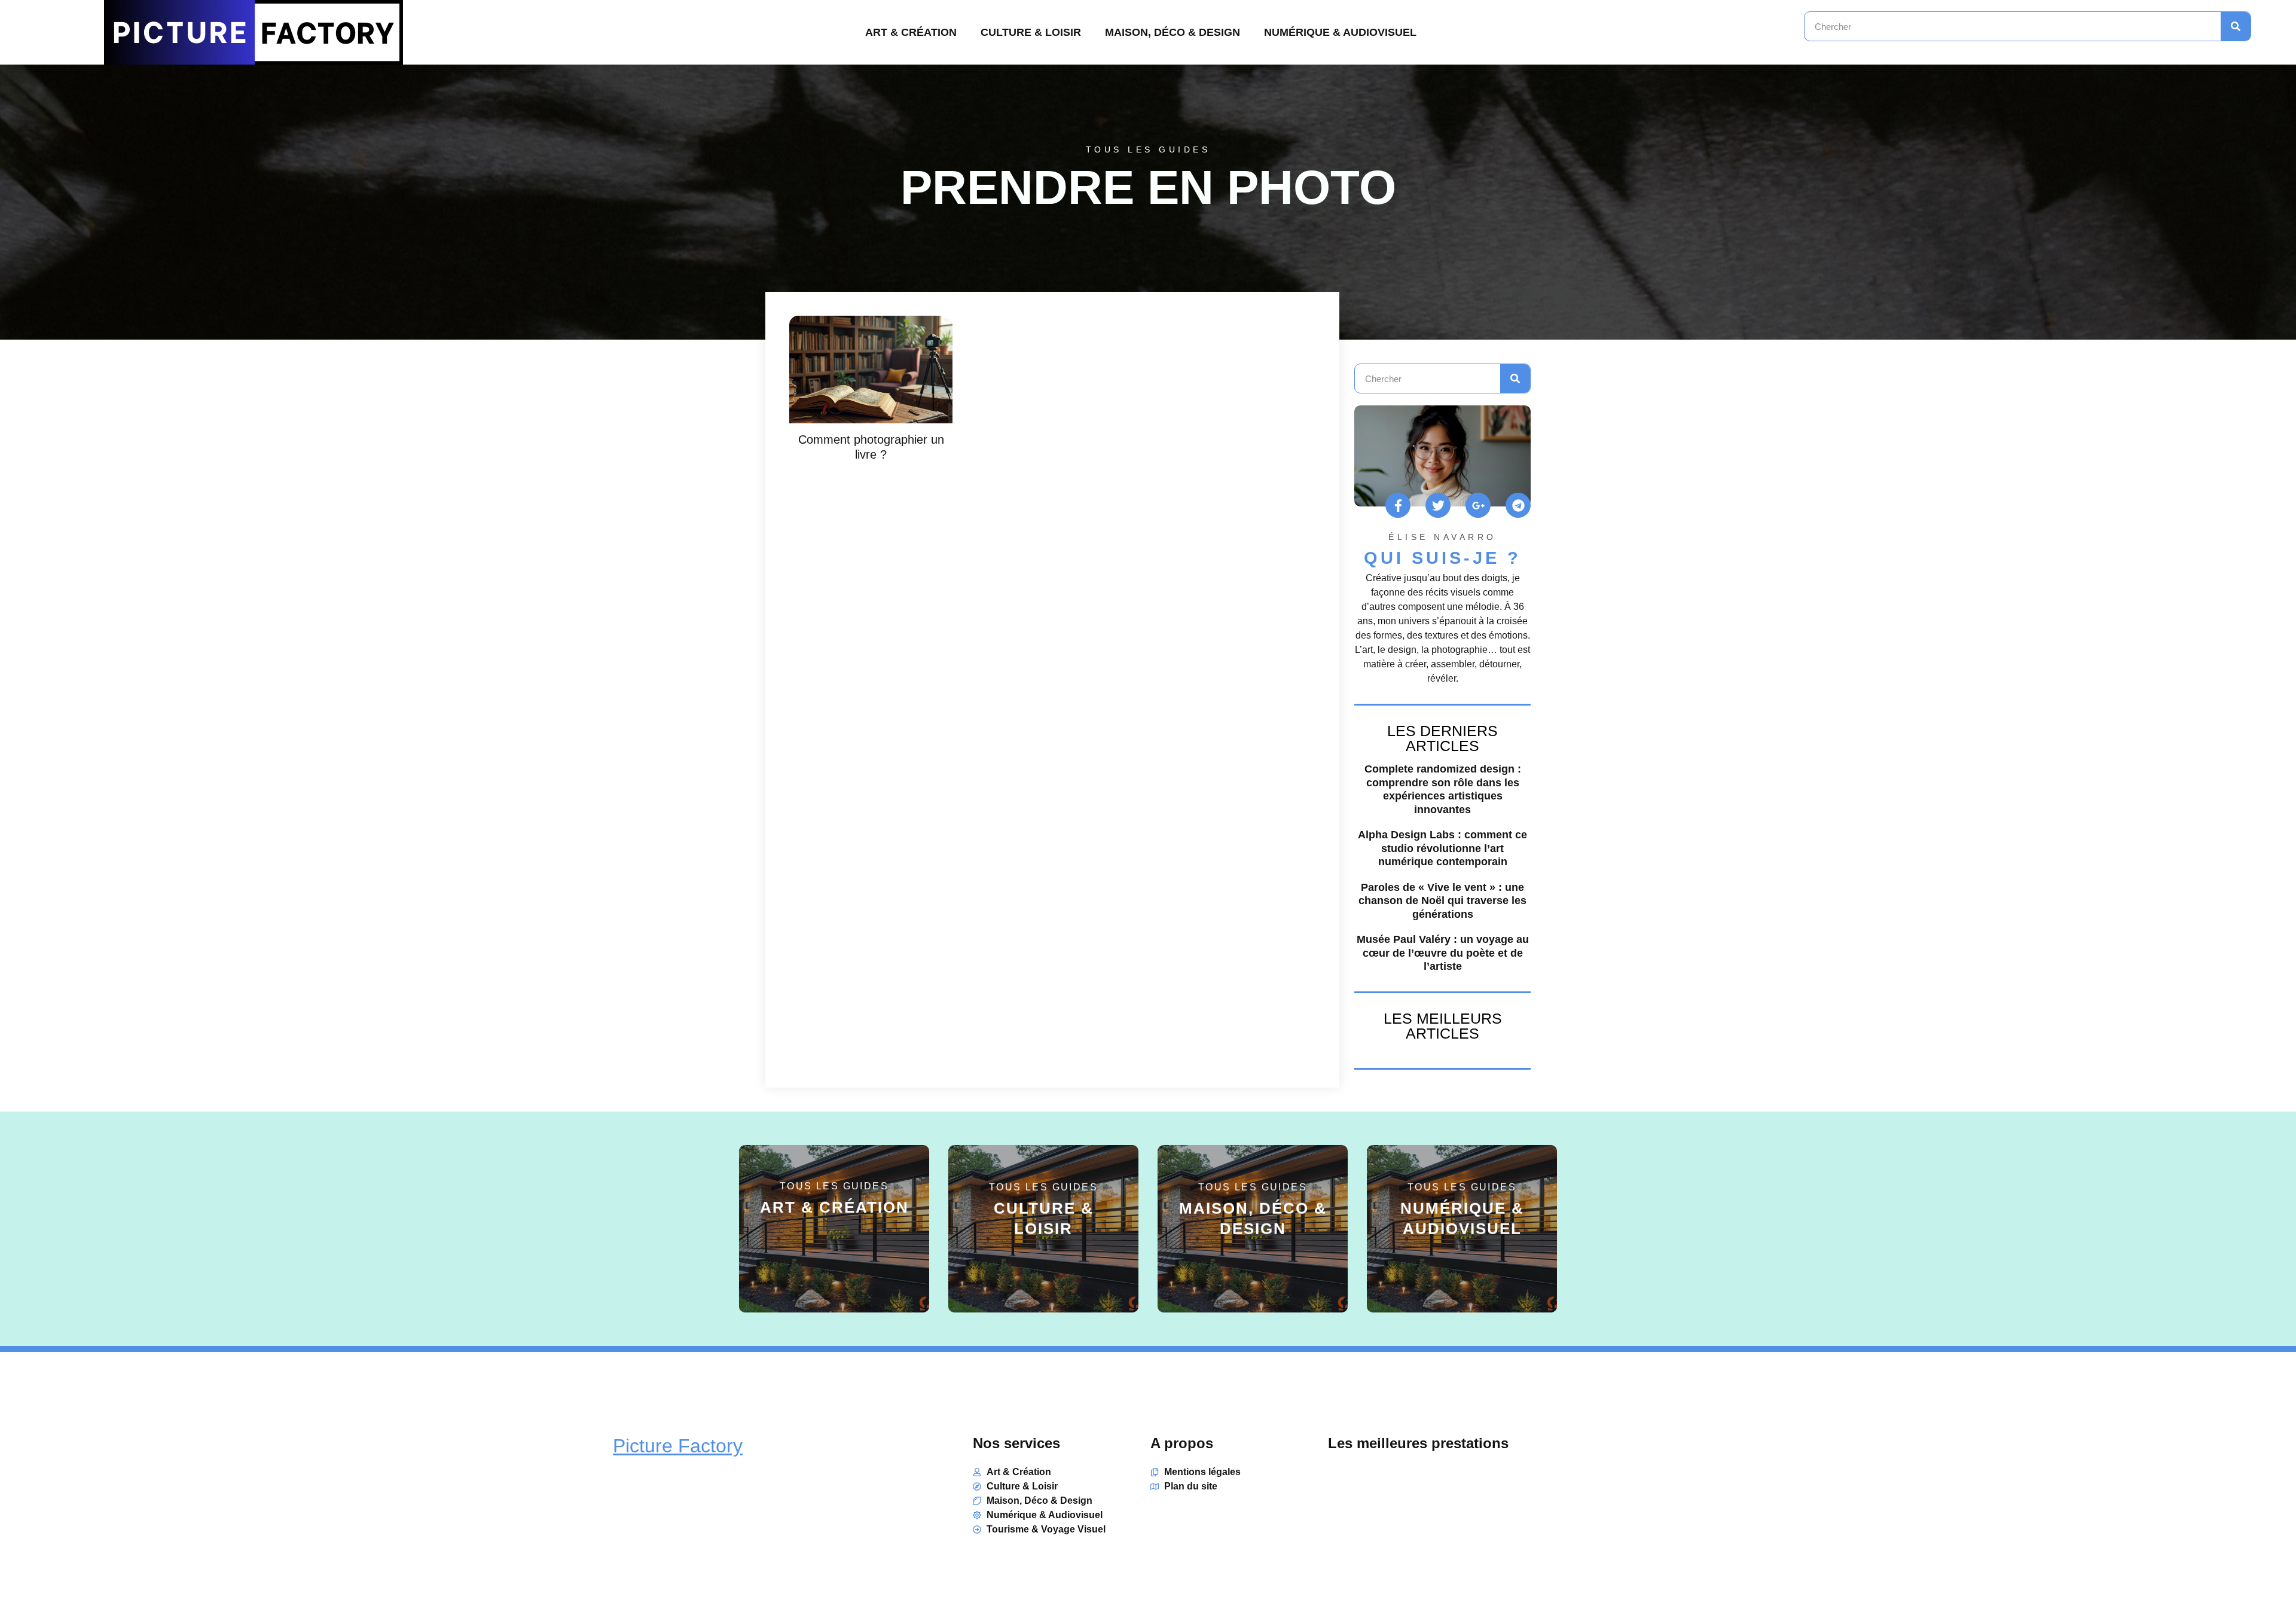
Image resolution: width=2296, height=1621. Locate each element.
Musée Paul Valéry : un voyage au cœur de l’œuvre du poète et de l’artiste (1443, 953)
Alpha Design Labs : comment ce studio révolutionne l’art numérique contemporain (1442, 848)
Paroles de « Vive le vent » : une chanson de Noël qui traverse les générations (1442, 901)
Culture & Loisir (1031, 32)
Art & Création (911, 32)
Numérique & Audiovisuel (1340, 32)
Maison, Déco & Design (1173, 32)
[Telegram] (1518, 505)
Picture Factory (678, 1446)
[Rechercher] (2236, 26)
